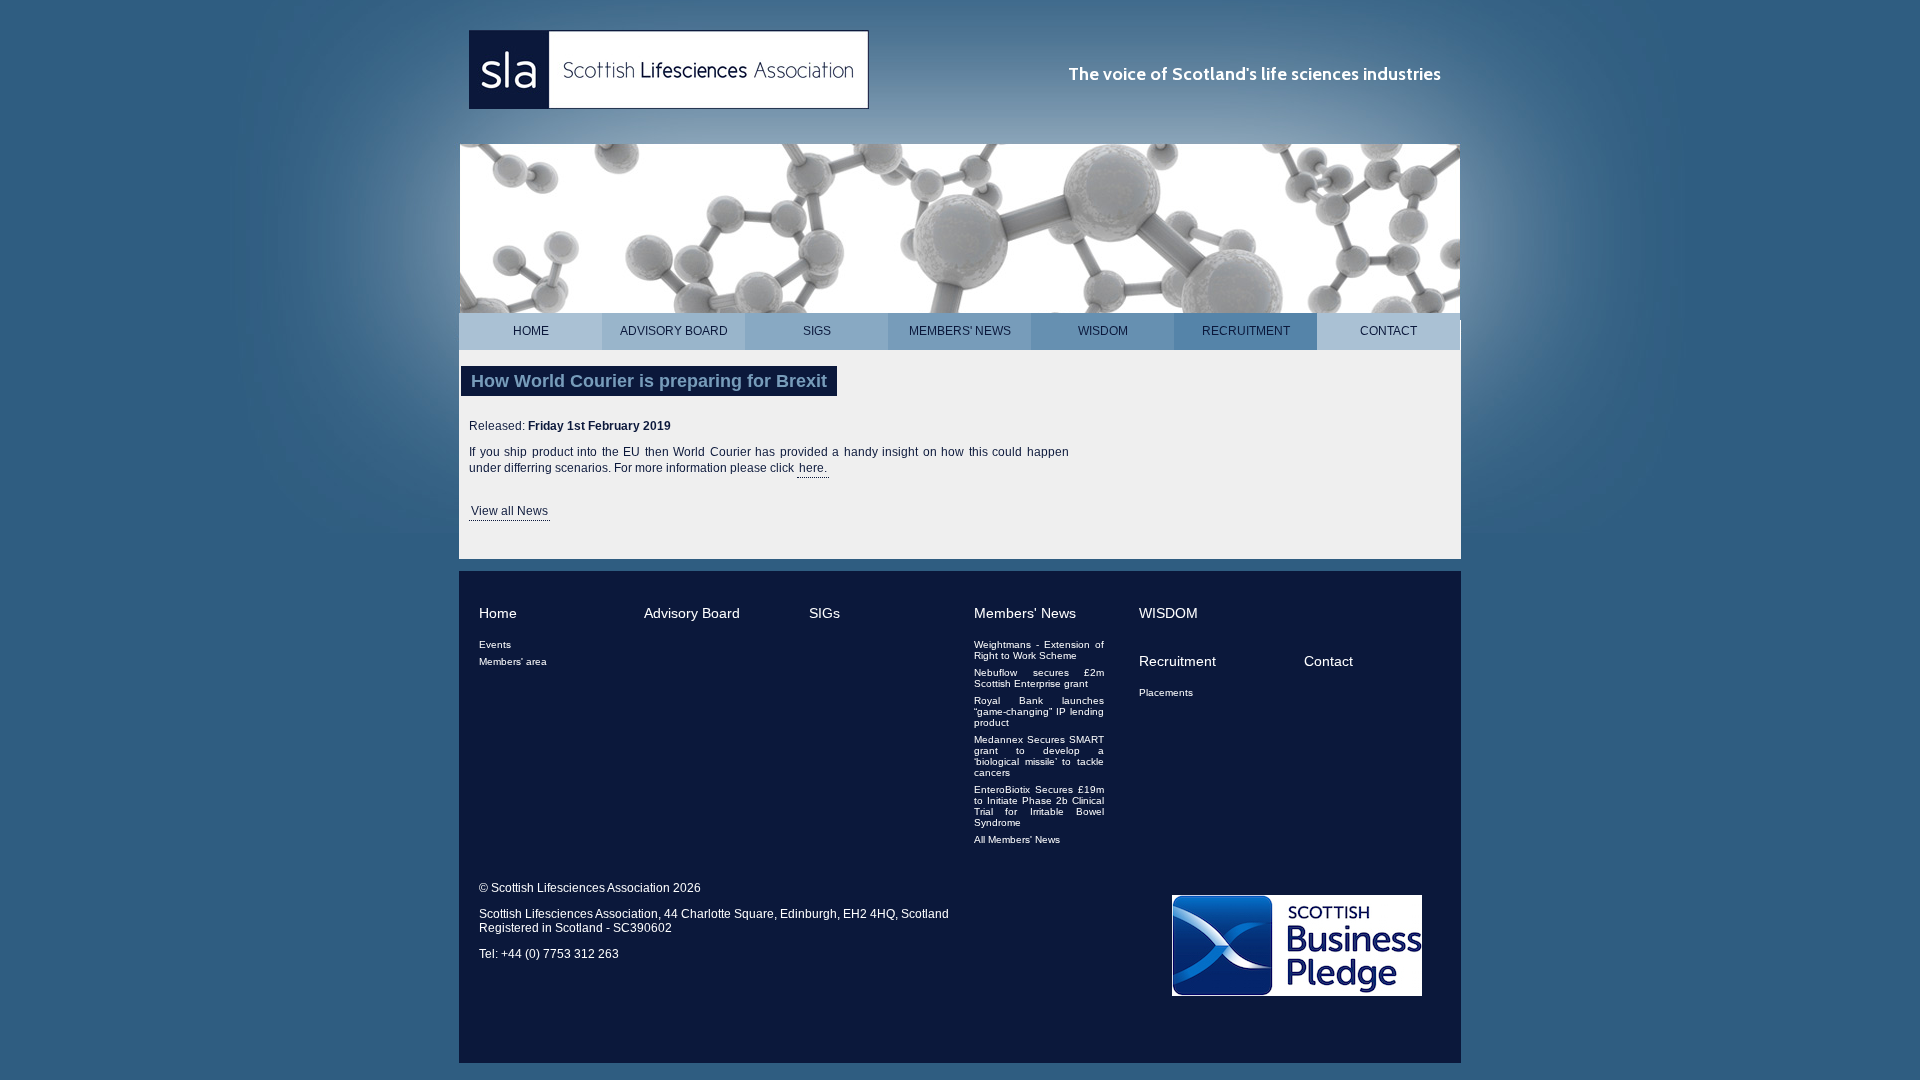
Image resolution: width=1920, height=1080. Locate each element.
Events (495, 644)
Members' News (960, 331)
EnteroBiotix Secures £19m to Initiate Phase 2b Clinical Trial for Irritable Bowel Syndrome (1039, 806)
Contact (1388, 331)
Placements (1166, 692)
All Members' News (1017, 839)
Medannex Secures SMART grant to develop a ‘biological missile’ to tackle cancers (1039, 756)
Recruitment (1246, 331)
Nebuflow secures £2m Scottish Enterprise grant (1039, 678)
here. (813, 468)
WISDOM (1103, 331)
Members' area (513, 661)
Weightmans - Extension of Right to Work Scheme (1039, 650)
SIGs (817, 331)
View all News (509, 511)
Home (531, 331)
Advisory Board (674, 331)
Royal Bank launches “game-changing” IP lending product (1039, 711)
